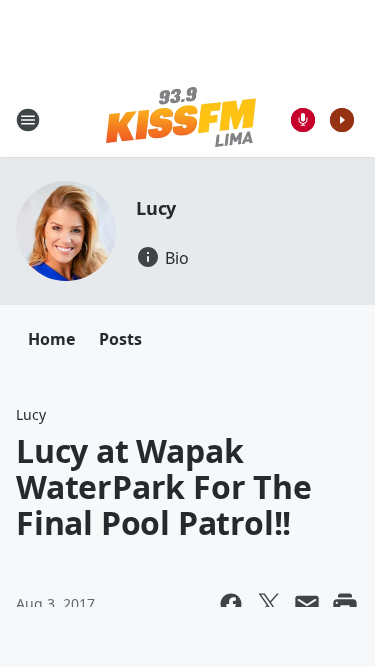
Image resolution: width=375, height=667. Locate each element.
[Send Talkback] (303, 120)
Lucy (156, 208)
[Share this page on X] (269, 604)
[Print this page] (345, 604)
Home (51, 339)
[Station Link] (181, 119)
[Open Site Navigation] (28, 120)
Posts (120, 339)
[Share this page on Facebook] (231, 604)
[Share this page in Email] (307, 604)
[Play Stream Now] (342, 120)
